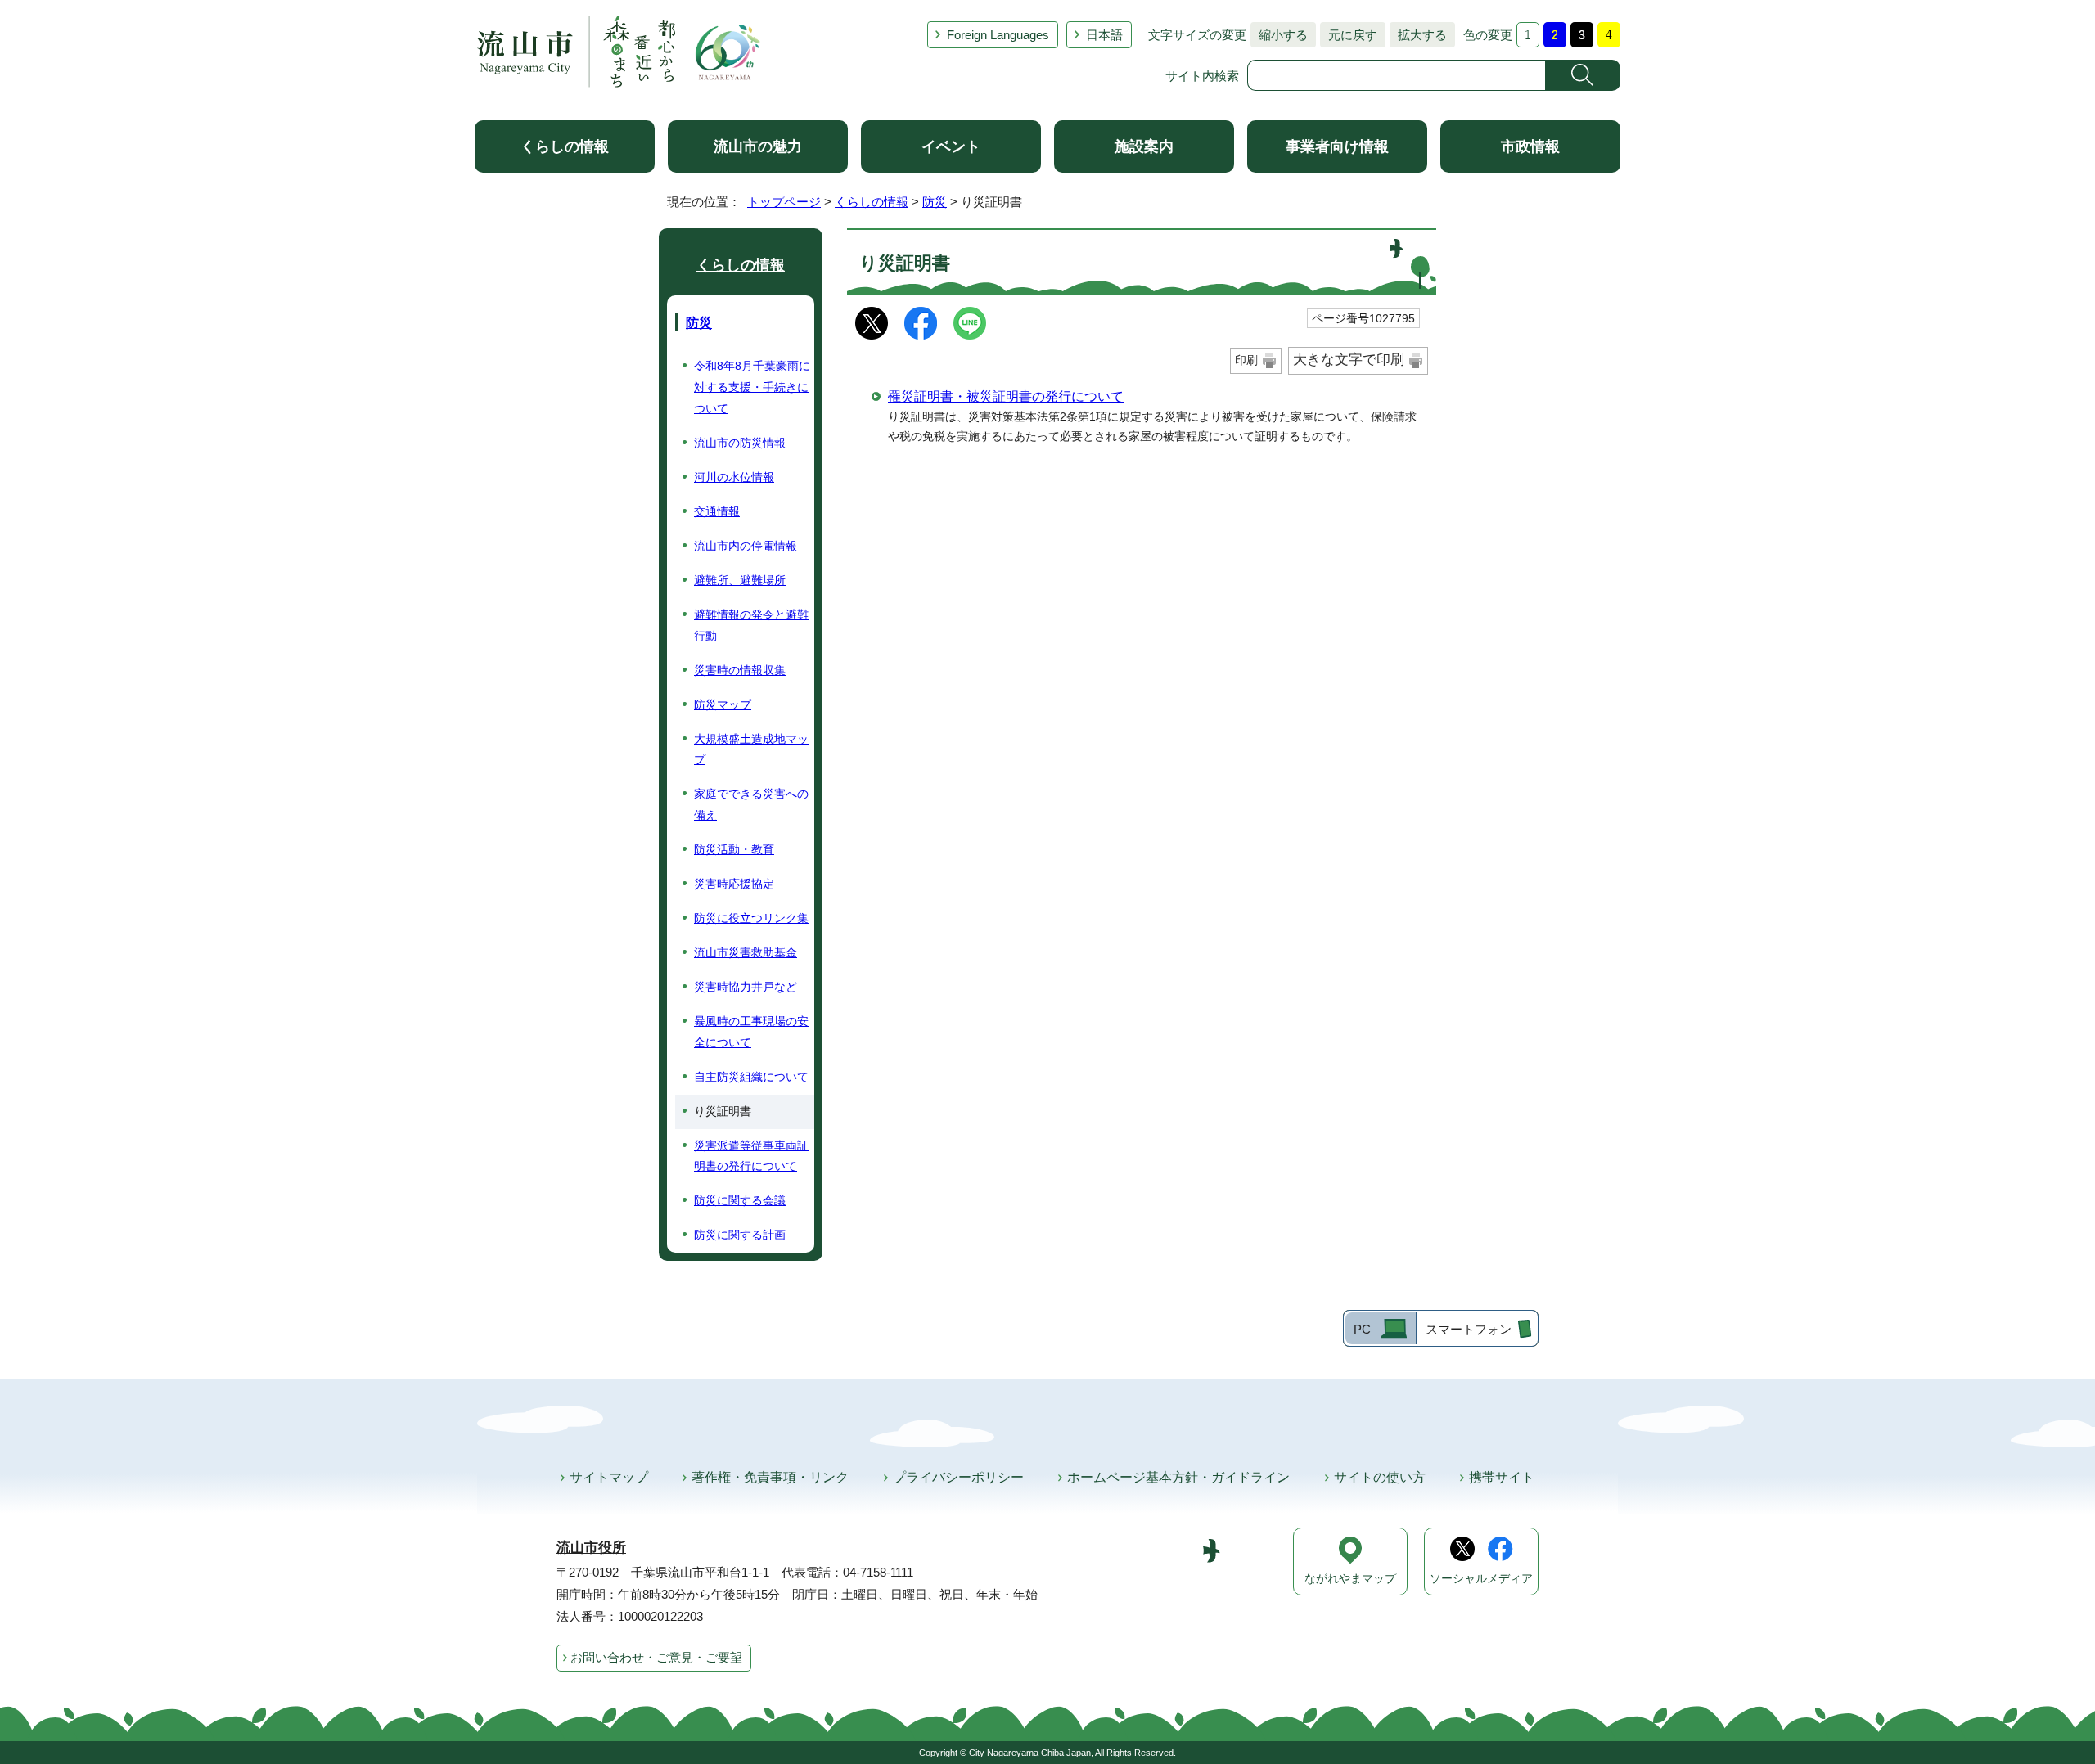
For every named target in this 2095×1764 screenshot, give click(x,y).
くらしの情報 (565, 146)
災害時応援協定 (734, 884)
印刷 (1246, 360)
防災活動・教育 (734, 849)
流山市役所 (591, 1548)
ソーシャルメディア (1481, 1579)
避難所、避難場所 (740, 580)
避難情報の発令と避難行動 (751, 625)
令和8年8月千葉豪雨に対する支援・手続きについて (752, 387)
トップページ (784, 202)
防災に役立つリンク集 (751, 918)
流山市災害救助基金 (746, 952)
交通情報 (717, 511)
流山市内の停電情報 (746, 546)
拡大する (1418, 35)
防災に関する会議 (740, 1200)
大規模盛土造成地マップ (751, 749)
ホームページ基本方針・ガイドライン (1178, 1477)
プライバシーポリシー (958, 1477)
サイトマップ (609, 1477)
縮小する (1279, 35)
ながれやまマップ (1350, 1579)
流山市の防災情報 (740, 443)
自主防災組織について (751, 1077)
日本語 (1104, 35)
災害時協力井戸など (746, 987)
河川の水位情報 (734, 477)
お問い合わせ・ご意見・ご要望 (656, 1657)
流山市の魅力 (758, 146)
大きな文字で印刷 (1349, 360)
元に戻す (1349, 35)
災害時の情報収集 (740, 670)
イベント (951, 146)
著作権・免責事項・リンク (770, 1477)
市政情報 (1530, 146)
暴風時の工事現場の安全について (751, 1032)
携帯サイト (1502, 1477)
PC (1362, 1329)
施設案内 (1144, 146)
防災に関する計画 (740, 1235)
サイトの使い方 (1380, 1477)
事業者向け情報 (1337, 146)
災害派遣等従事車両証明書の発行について (751, 1156)
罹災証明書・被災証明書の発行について (1006, 396)
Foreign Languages (998, 35)
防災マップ (723, 704)
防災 (935, 202)
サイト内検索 (1202, 76)
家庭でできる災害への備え (751, 804)
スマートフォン (1469, 1329)
